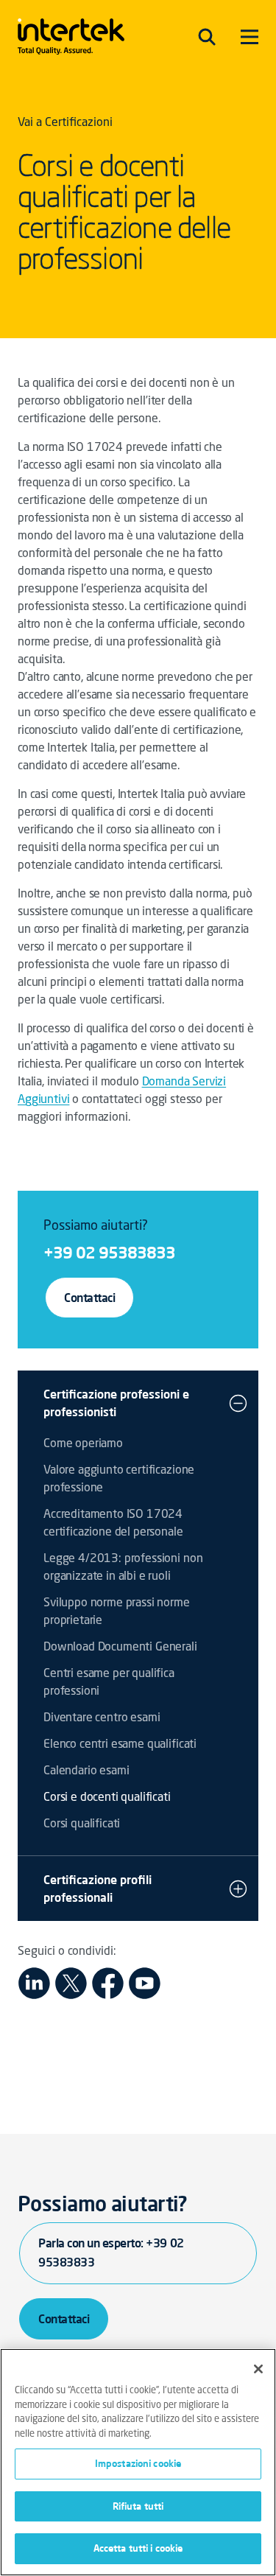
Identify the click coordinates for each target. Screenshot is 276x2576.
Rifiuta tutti (138, 2506)
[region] (138, 2462)
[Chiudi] (258, 2369)
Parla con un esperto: (111, 2253)
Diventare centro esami (102, 1718)
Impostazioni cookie (138, 2463)
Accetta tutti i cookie (138, 2548)
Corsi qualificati (82, 1824)
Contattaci (89, 1298)
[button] (238, 1403)
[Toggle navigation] (207, 37)
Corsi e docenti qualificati (107, 1798)
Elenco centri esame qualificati (120, 1745)
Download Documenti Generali (120, 1648)
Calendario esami (86, 1771)
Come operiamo (83, 1444)
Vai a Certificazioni (65, 123)
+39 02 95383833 (109, 1252)
